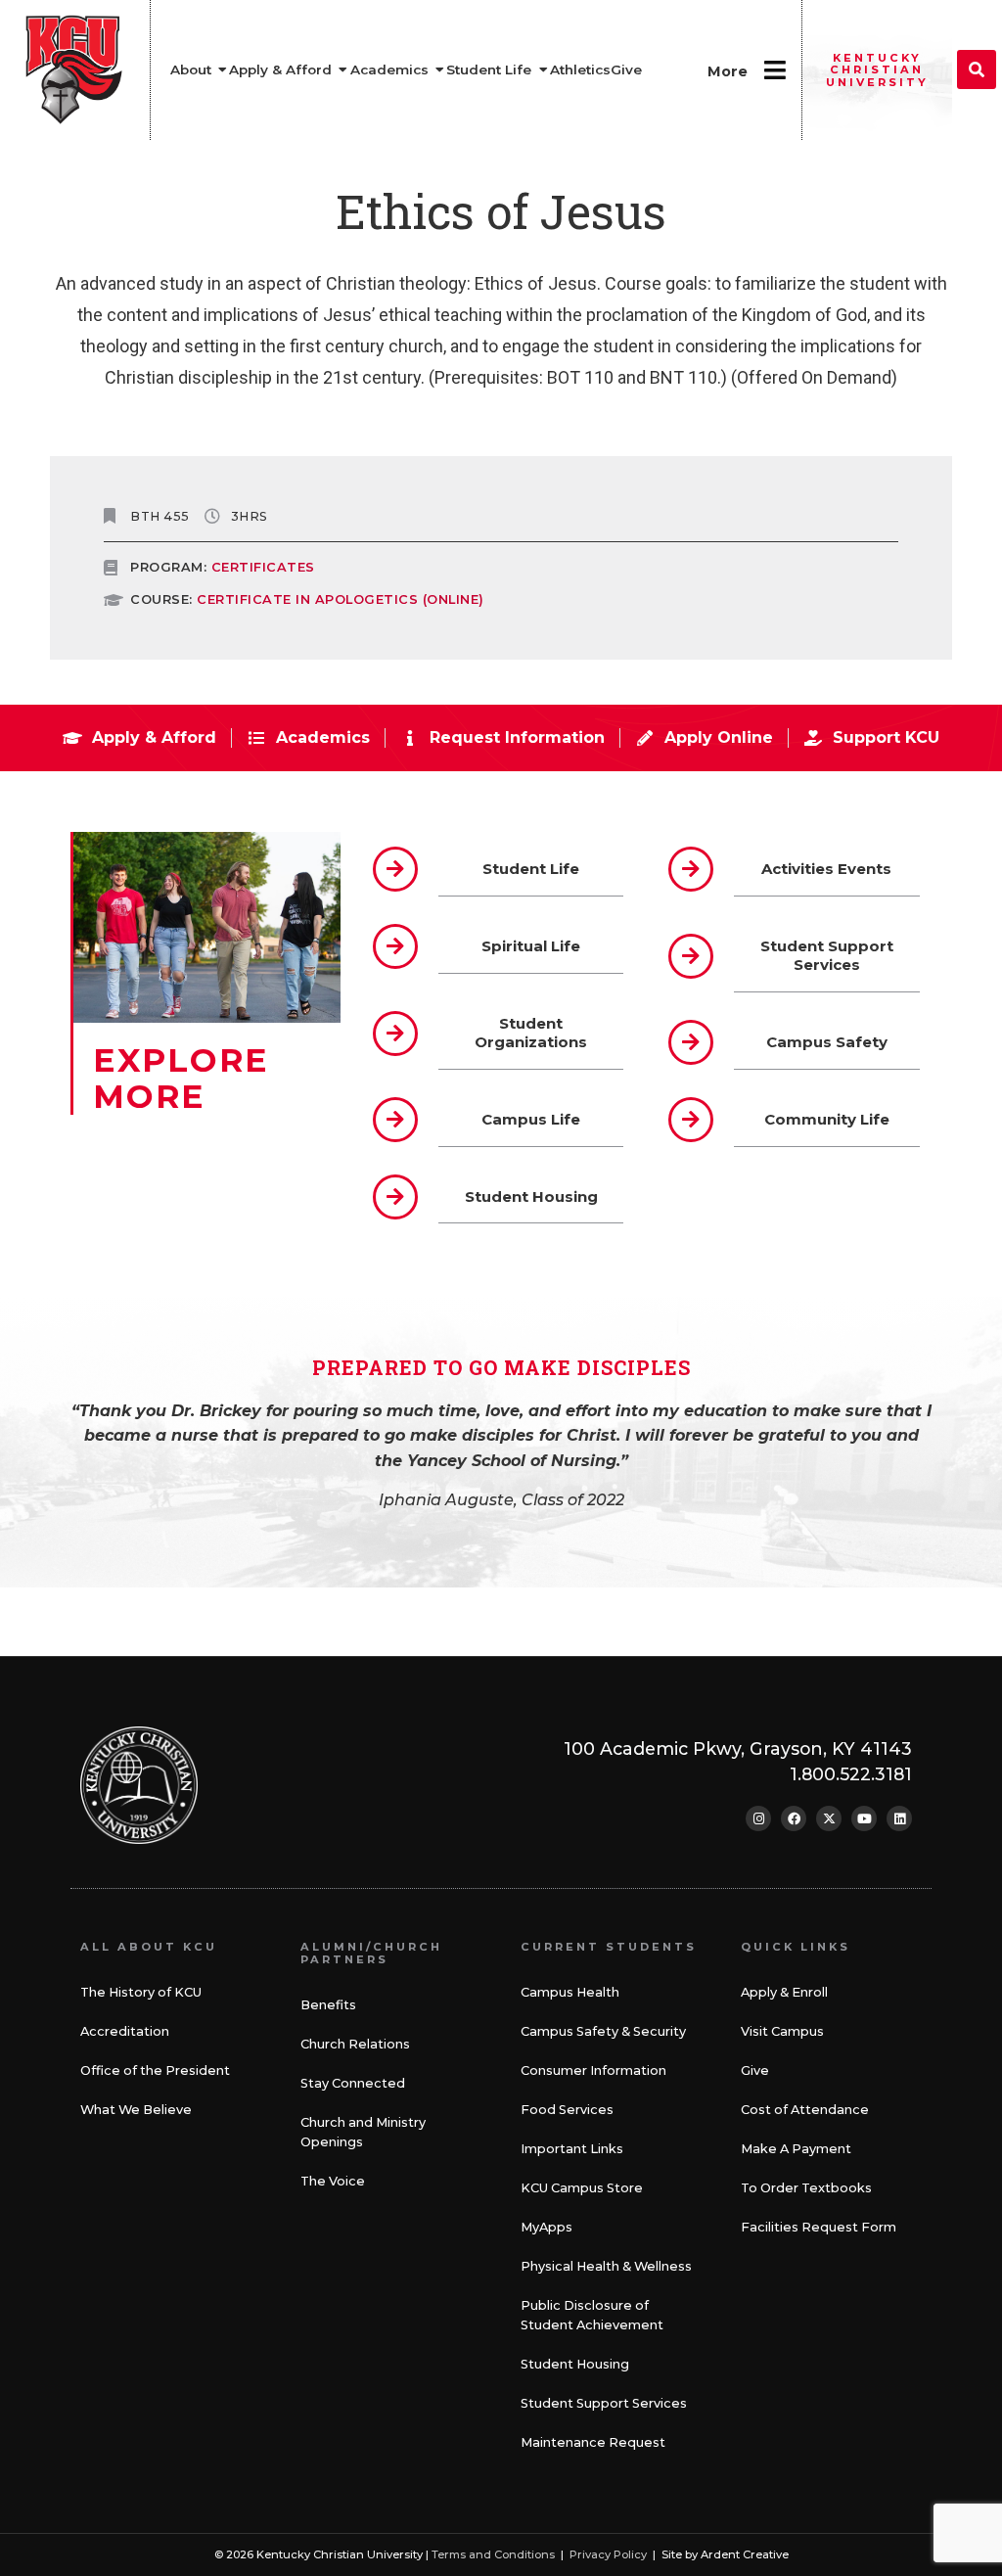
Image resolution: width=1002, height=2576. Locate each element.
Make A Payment (796, 2149)
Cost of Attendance (805, 2110)
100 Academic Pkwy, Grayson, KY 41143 (738, 1748)
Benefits (328, 2005)
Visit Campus (782, 2031)
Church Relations (355, 2044)
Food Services (567, 2110)
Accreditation (125, 2031)
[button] (977, 69)
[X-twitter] (829, 1818)
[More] (774, 70)
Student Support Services (604, 2403)
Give (755, 2070)
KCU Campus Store (582, 2188)
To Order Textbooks (806, 2188)
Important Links (572, 2149)
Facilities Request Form (819, 2227)
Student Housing (575, 2364)
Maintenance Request (593, 2442)
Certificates (263, 567)
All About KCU (149, 1947)
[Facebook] (794, 1818)
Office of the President (155, 2070)
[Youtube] (864, 1818)
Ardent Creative (745, 2554)
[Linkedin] (899, 1818)
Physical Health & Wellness (606, 2266)
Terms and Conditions (493, 2554)
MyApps (547, 2227)
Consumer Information (593, 2070)
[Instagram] (758, 1818)
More (728, 71)
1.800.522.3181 (851, 1774)
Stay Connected (353, 2083)
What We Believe (136, 2110)
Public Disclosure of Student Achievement (592, 2315)
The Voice (333, 2181)
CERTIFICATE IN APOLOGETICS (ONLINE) (341, 599)
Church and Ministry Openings (363, 2132)
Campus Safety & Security (603, 2031)
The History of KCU (141, 1992)
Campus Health (570, 1992)
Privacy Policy (608, 2554)
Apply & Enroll (784, 1992)
